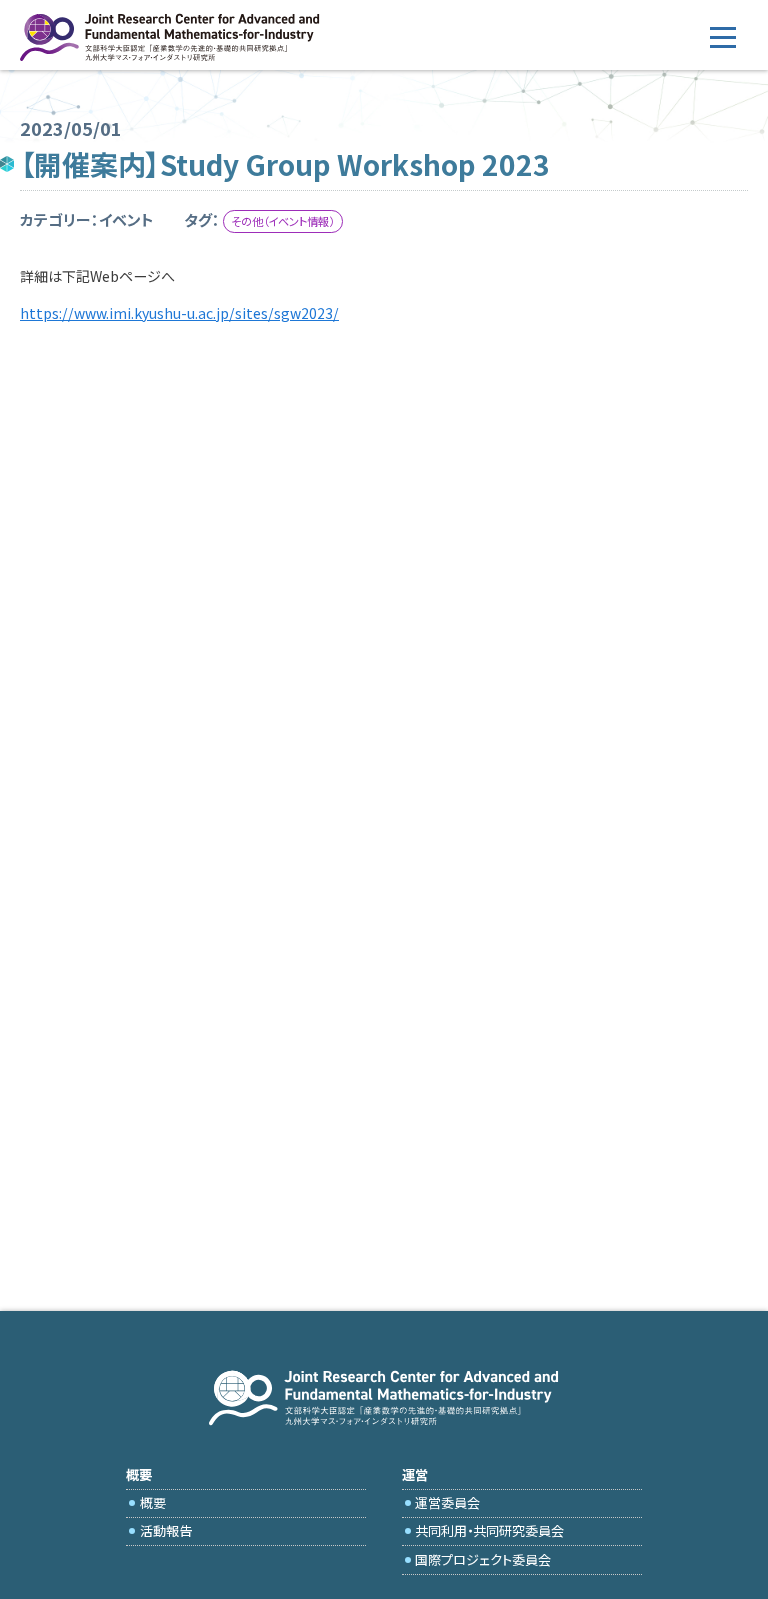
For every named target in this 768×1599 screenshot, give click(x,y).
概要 (153, 1502)
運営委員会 (447, 1502)
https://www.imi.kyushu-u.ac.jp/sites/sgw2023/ (179, 313)
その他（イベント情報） (282, 221)
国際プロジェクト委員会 (483, 1559)
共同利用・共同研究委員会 (489, 1530)
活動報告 (166, 1530)
